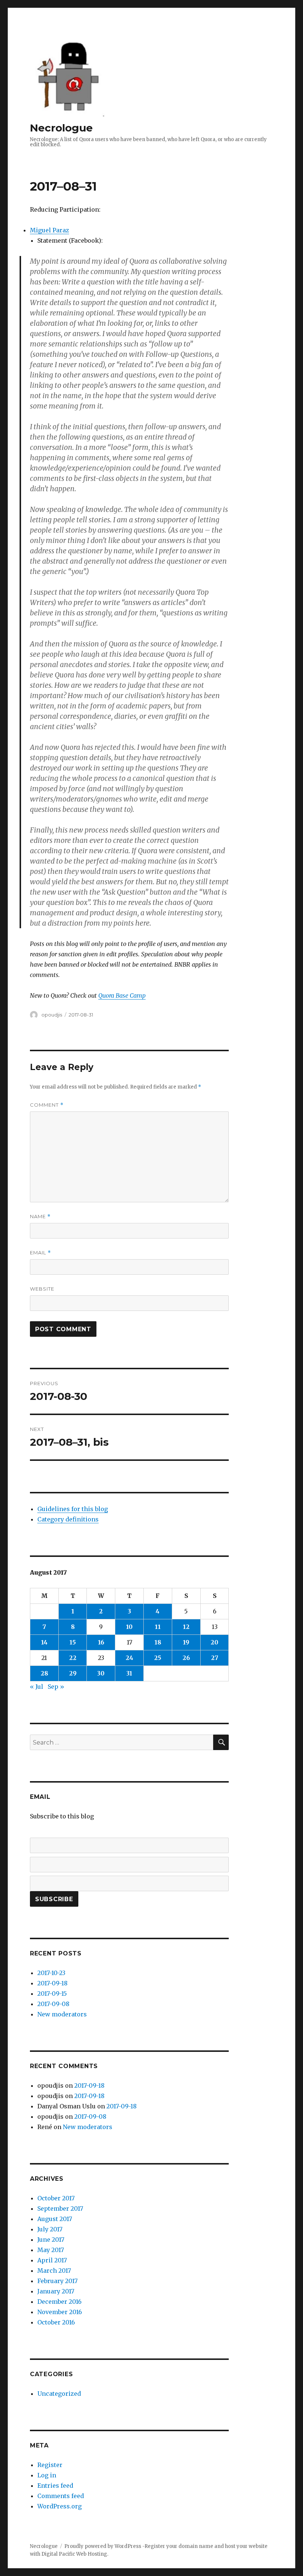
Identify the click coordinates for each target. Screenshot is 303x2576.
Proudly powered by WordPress (103, 2546)
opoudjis (52, 1015)
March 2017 (54, 2271)
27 (215, 1658)
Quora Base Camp (122, 995)
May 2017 (51, 2250)
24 (130, 1658)
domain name (196, 2546)
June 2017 (51, 2240)
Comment (47, 1105)
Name (40, 1217)
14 (44, 1642)
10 (129, 1627)
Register (50, 2465)
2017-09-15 (52, 1994)
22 (73, 1658)
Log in (47, 2475)
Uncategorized (59, 2394)
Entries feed (55, 2486)
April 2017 (52, 2260)
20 (215, 1642)
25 (158, 1658)
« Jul (37, 1687)
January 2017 (56, 2291)
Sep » (56, 1687)
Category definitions (68, 1519)
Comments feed (61, 2496)
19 (186, 1642)
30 (101, 1673)
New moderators (62, 2014)
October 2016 (56, 2322)
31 (129, 1673)
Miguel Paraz (50, 230)
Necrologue (61, 128)
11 (158, 1627)
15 (73, 1642)
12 (186, 1627)
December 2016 (59, 2302)
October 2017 (56, 2198)
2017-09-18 (52, 1983)
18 (158, 1642)
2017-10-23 (51, 1973)
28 (44, 1673)
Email (40, 1253)
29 (73, 1673)
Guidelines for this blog (73, 1509)
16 (101, 1642)
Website (42, 1289)
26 (186, 1658)
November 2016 (60, 2312)
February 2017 (57, 2281)
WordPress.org (59, 2506)
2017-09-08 (53, 2004)
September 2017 (60, 2208)
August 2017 (55, 2219)
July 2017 (50, 2229)
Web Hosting (92, 2554)
